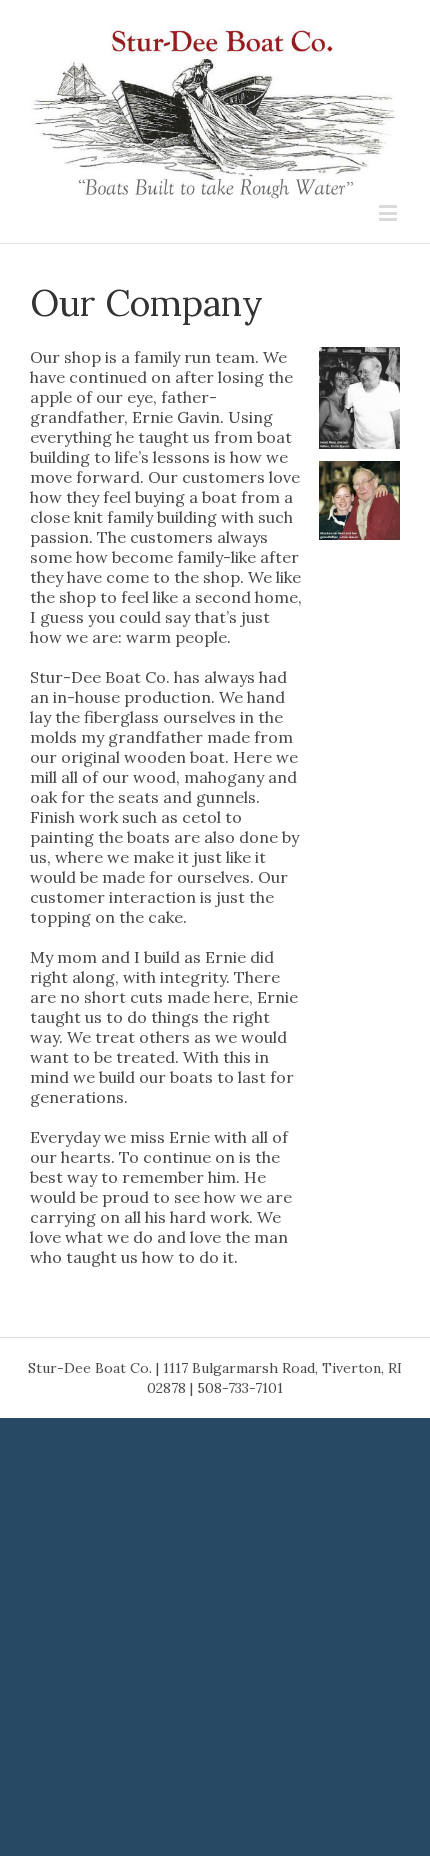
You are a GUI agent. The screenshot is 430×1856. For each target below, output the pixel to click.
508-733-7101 (240, 1388)
